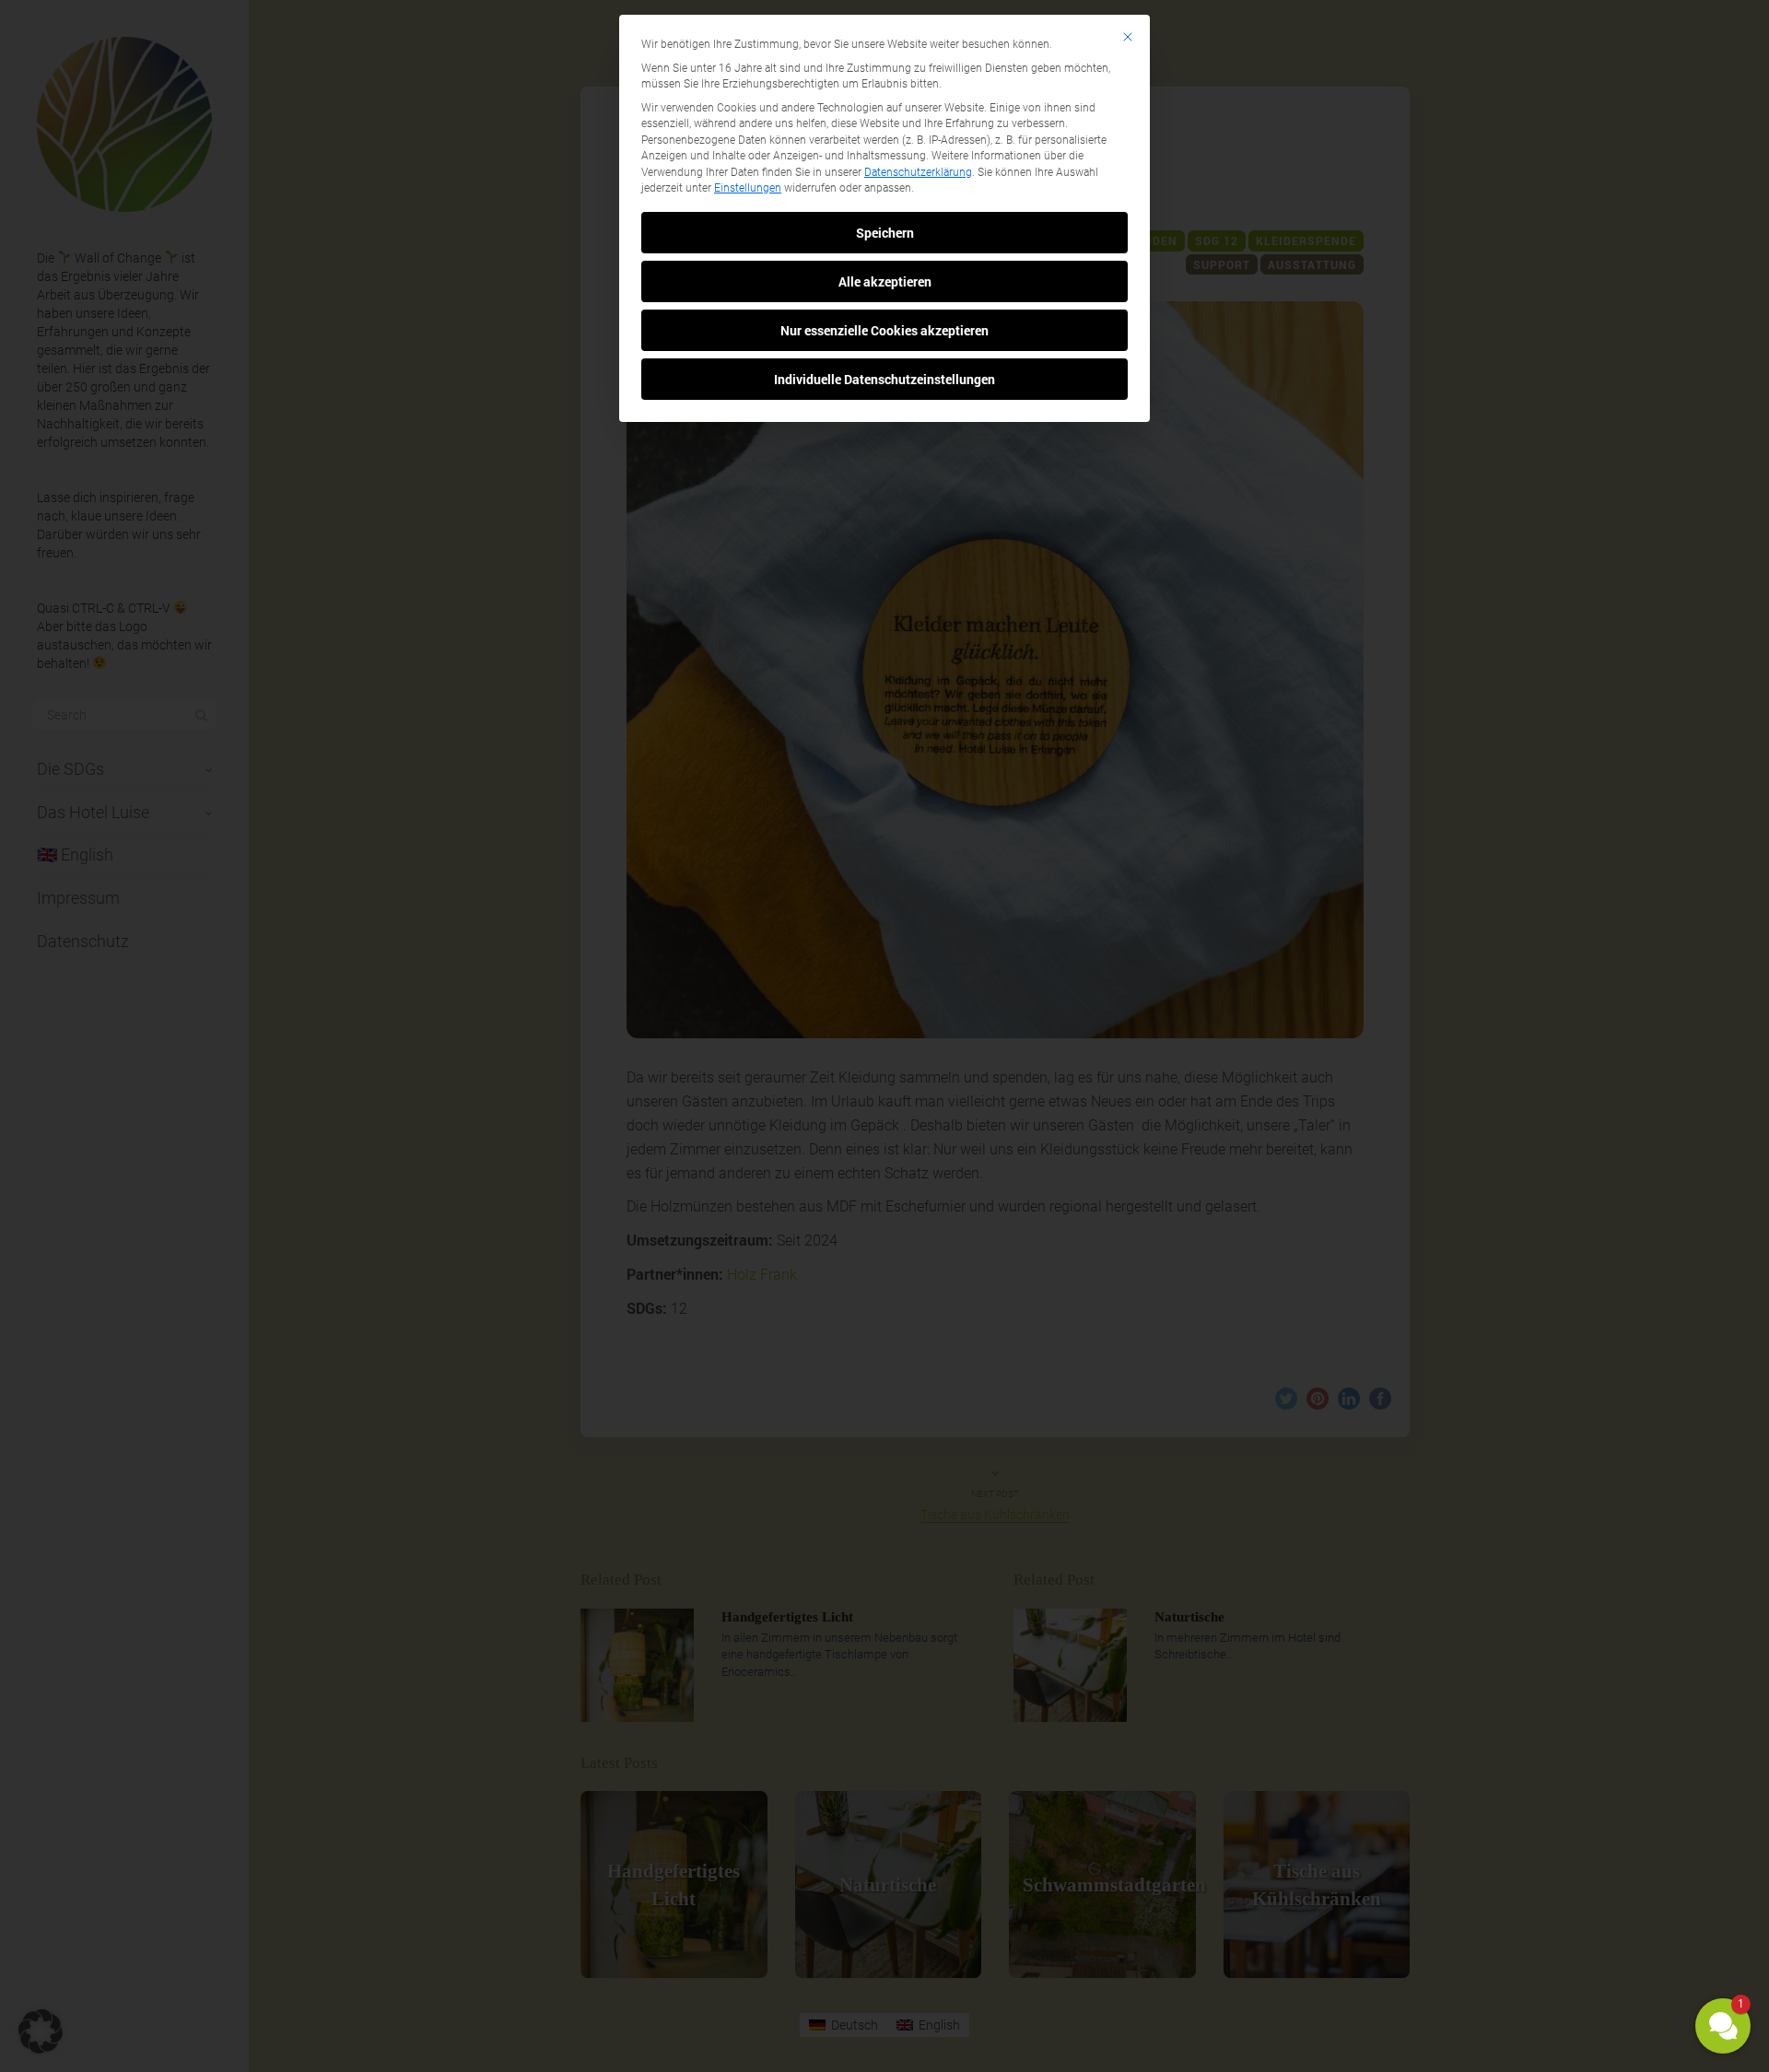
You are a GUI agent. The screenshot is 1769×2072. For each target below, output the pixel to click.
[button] (1723, 2026)
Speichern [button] (885, 233)
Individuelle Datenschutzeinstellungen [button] (884, 379)
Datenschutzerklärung (918, 172)
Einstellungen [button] (748, 188)
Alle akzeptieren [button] (885, 281)
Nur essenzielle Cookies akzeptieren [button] (884, 330)
